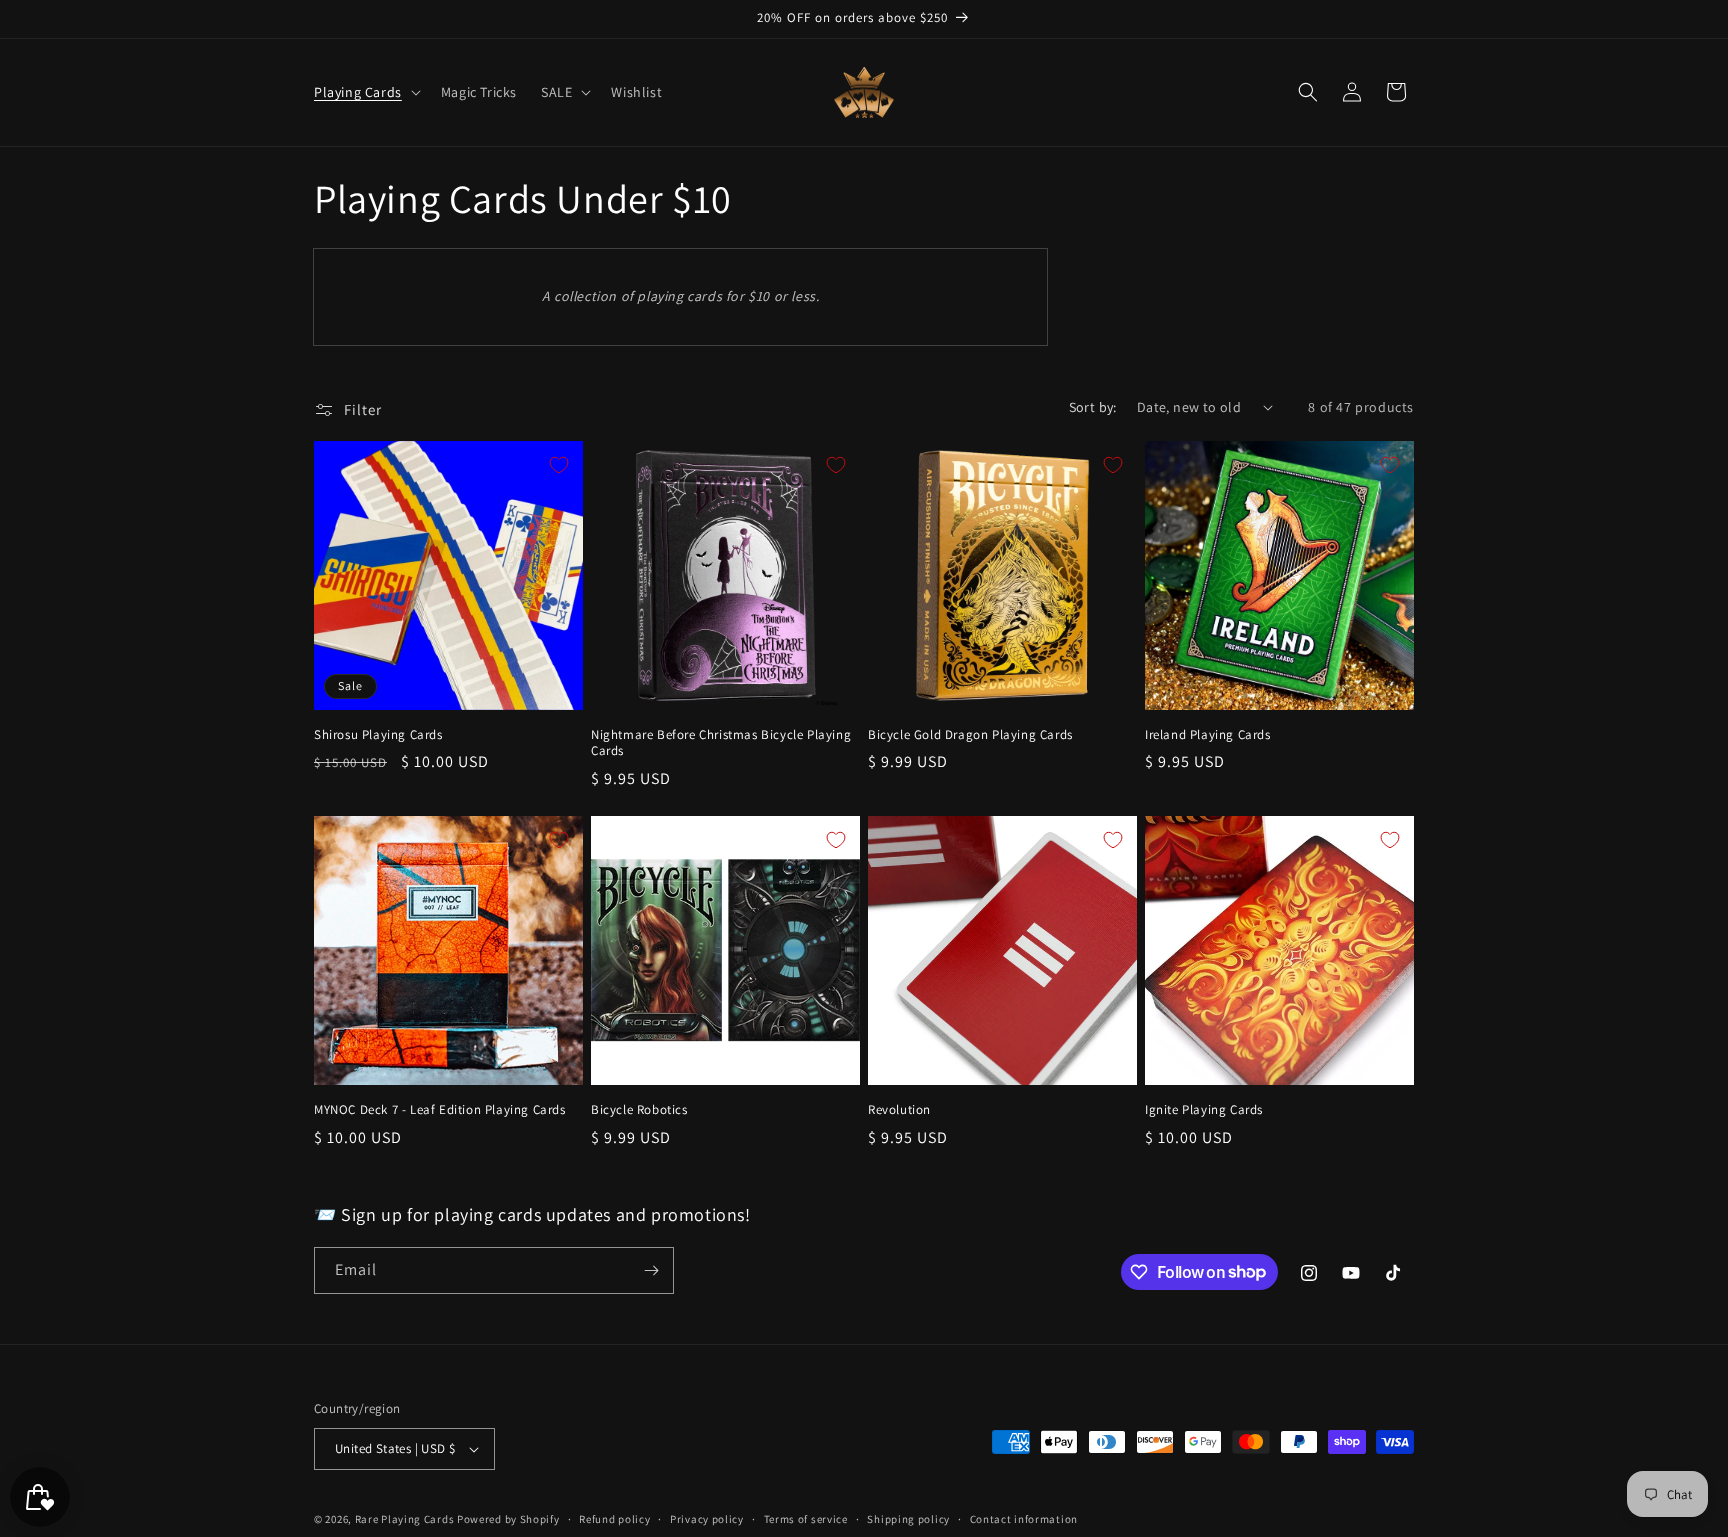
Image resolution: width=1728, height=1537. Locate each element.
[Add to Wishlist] (559, 465)
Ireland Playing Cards (1208, 735)
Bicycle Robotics (639, 1110)
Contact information (1024, 1519)
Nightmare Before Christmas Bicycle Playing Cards (721, 743)
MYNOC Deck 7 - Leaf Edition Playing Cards (440, 1110)
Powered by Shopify (508, 1519)
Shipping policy (908, 1519)
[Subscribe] (651, 1270)
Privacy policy (707, 1519)
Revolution (899, 1110)
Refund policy (614, 1519)
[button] (365, 92)
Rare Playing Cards (405, 1519)
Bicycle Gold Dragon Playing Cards (970, 735)
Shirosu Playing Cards (378, 735)
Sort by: (1093, 407)
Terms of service (806, 1519)
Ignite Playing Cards (1204, 1110)
